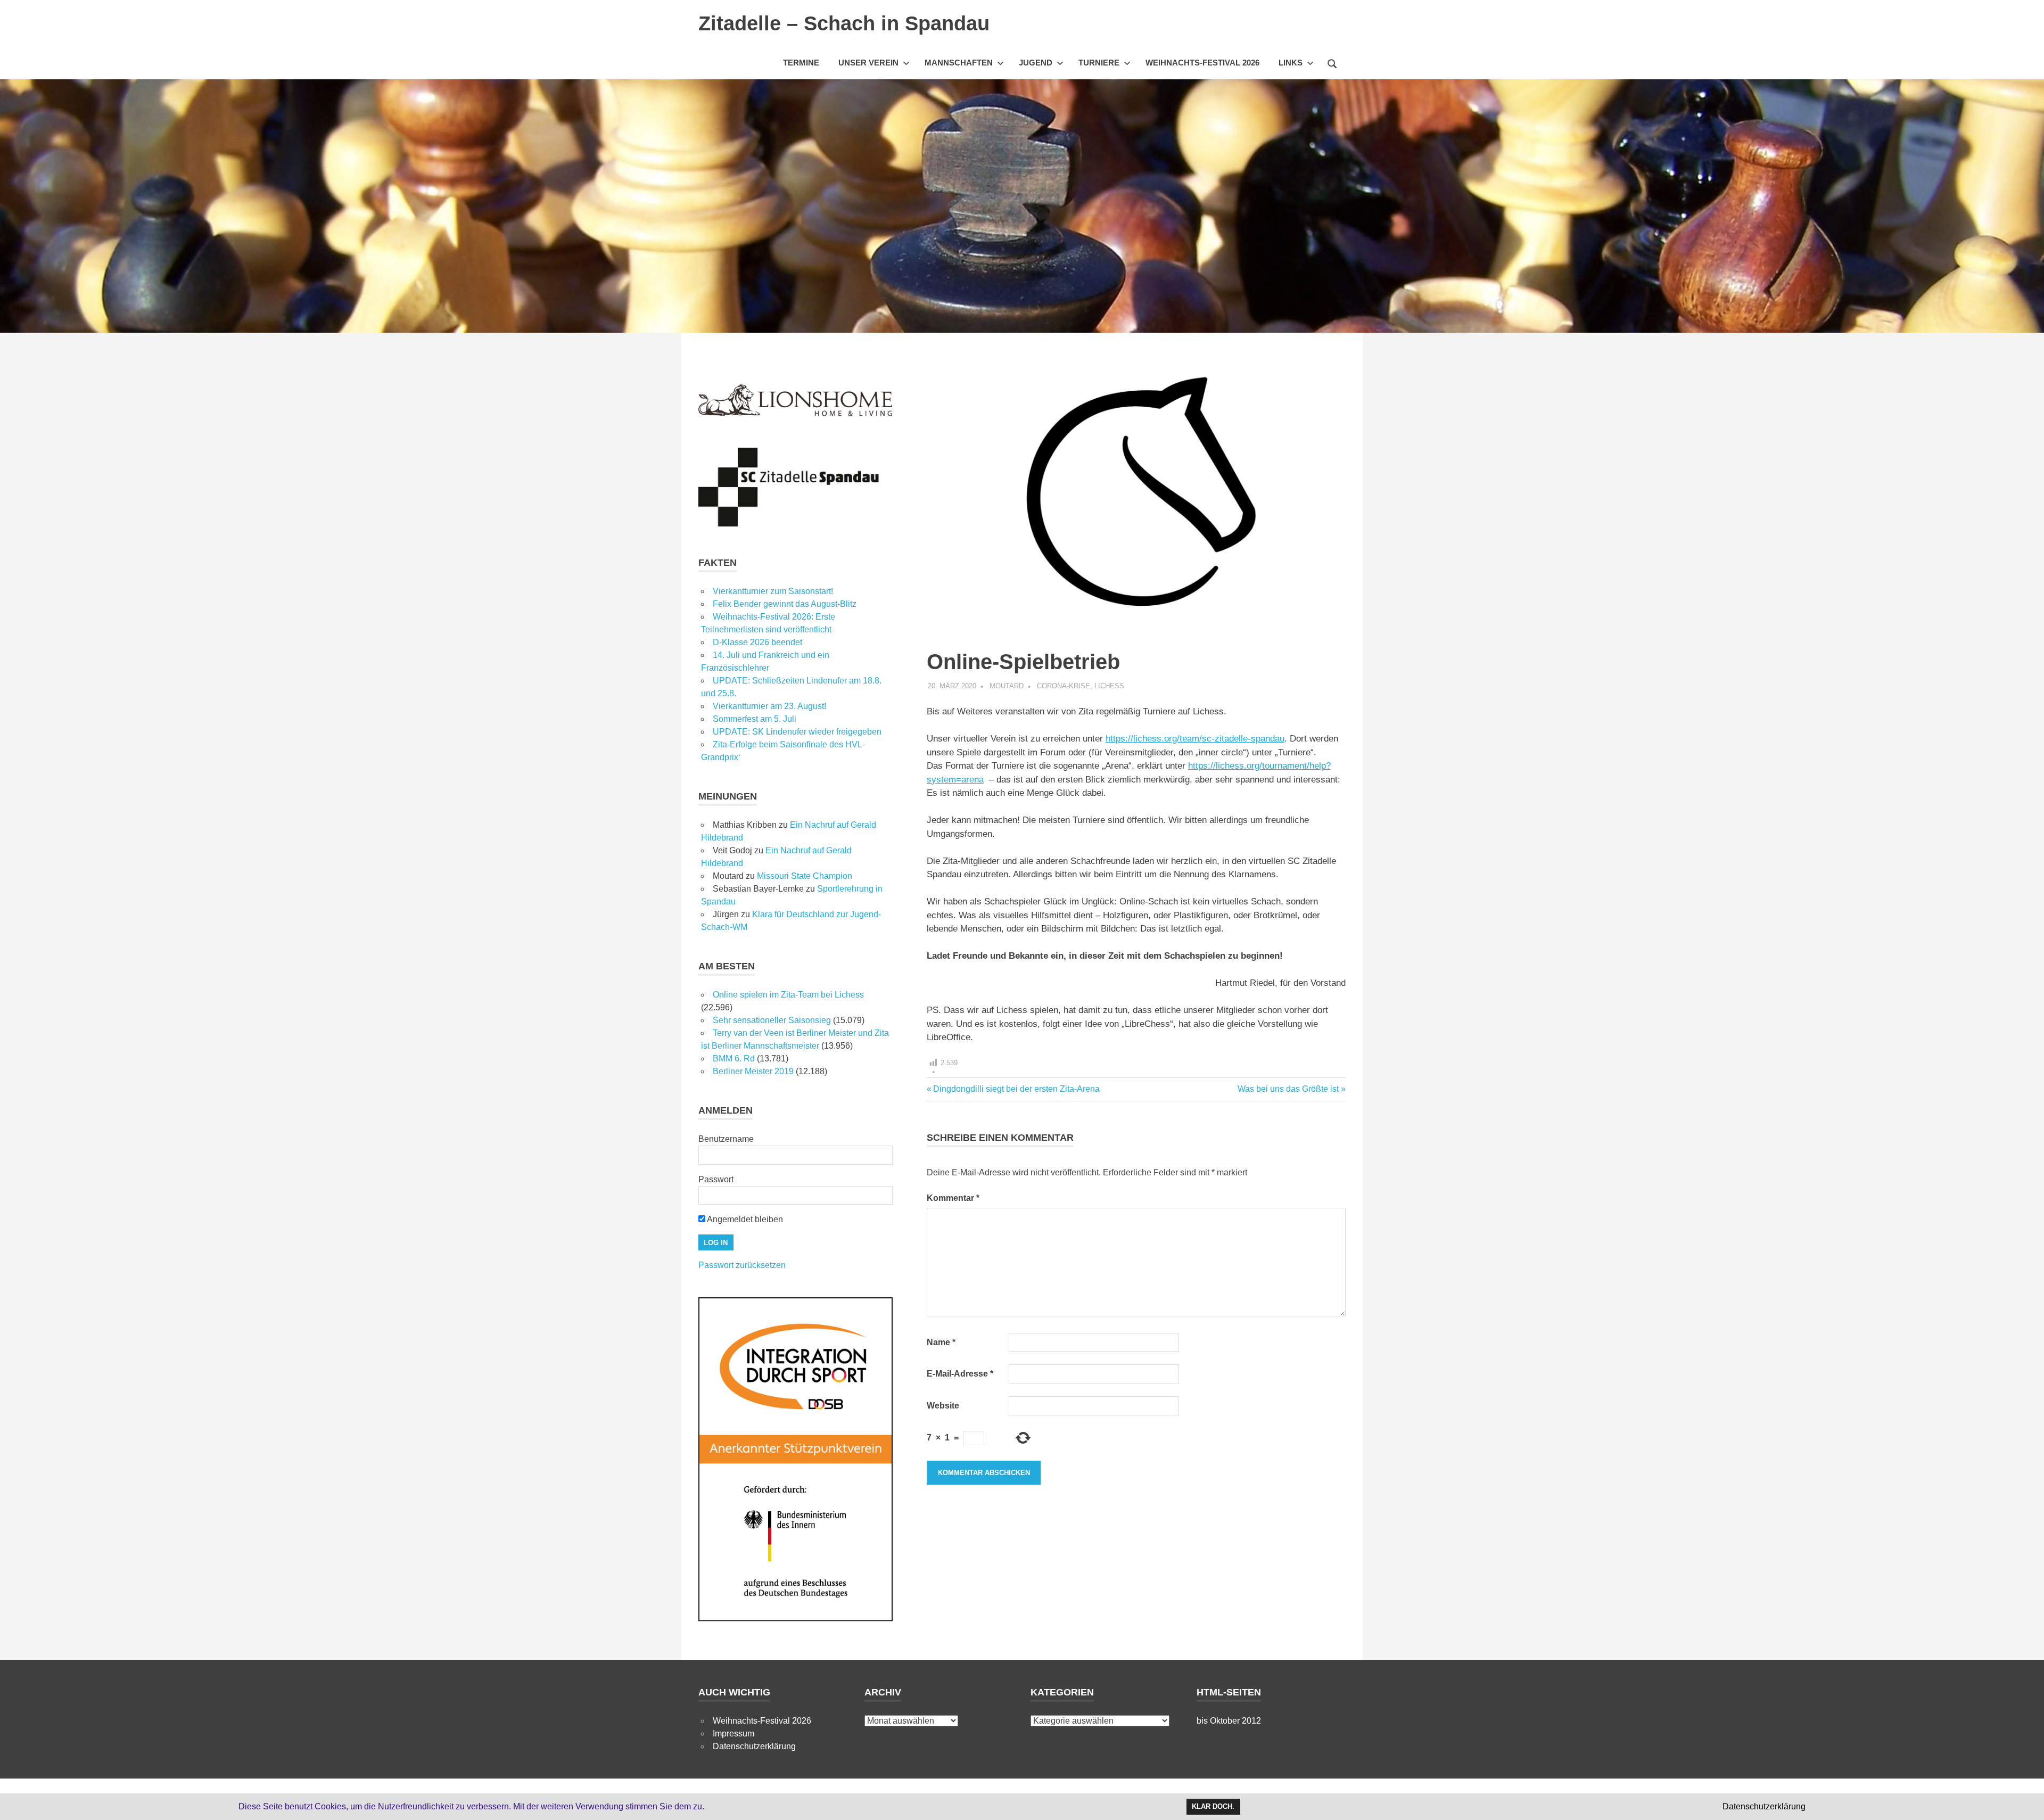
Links (1291, 63)
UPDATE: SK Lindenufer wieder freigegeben (797, 732)
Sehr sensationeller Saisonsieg (772, 1020)
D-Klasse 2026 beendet (757, 642)
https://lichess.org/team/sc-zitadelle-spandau (1195, 739)
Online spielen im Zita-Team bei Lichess (788, 995)
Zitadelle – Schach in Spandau (844, 23)
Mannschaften (959, 63)
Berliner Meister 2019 (753, 1071)
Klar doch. (1213, 1806)
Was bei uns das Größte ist (1288, 1089)
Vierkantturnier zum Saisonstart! (773, 591)
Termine (801, 63)
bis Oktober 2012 (1229, 1721)
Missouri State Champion (805, 876)
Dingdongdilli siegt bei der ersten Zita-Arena (1016, 1089)
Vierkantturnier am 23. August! (769, 706)
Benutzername (726, 1139)
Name (941, 1342)
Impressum (733, 1733)
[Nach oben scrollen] (2025, 1801)
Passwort (716, 1179)
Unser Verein (868, 63)
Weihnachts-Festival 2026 (1202, 63)
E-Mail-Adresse (960, 1374)
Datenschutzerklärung (754, 1746)
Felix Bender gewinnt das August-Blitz (785, 604)
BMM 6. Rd (734, 1059)
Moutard (1007, 686)
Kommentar (953, 1198)
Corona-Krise (1064, 686)
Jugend (1036, 63)
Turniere (1099, 63)
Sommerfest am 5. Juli (755, 719)
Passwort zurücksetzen (742, 1265)
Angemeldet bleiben (744, 1219)
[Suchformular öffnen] (1332, 62)
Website (943, 1406)
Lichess (1109, 686)
